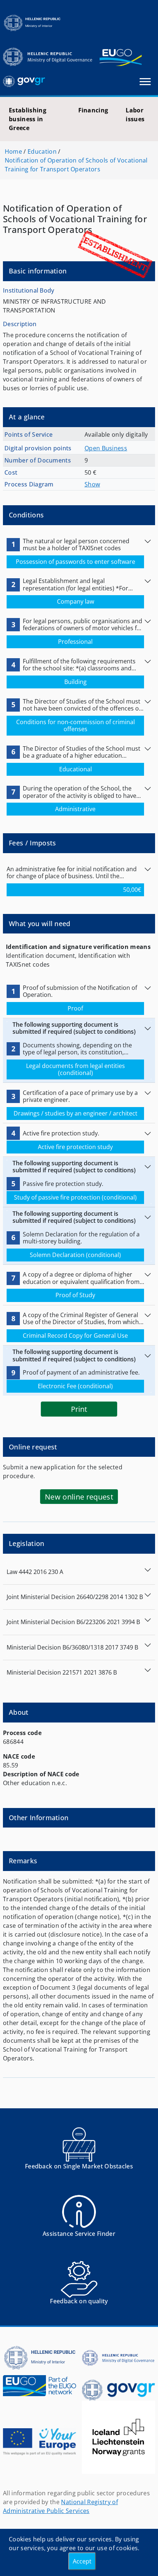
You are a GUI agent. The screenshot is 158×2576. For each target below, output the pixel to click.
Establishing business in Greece (28, 119)
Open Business (106, 448)
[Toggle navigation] (145, 82)
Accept (82, 2561)
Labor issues (135, 115)
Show (92, 484)
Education (42, 151)
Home (13, 151)
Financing (93, 110)
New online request (79, 1497)
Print (79, 1409)
